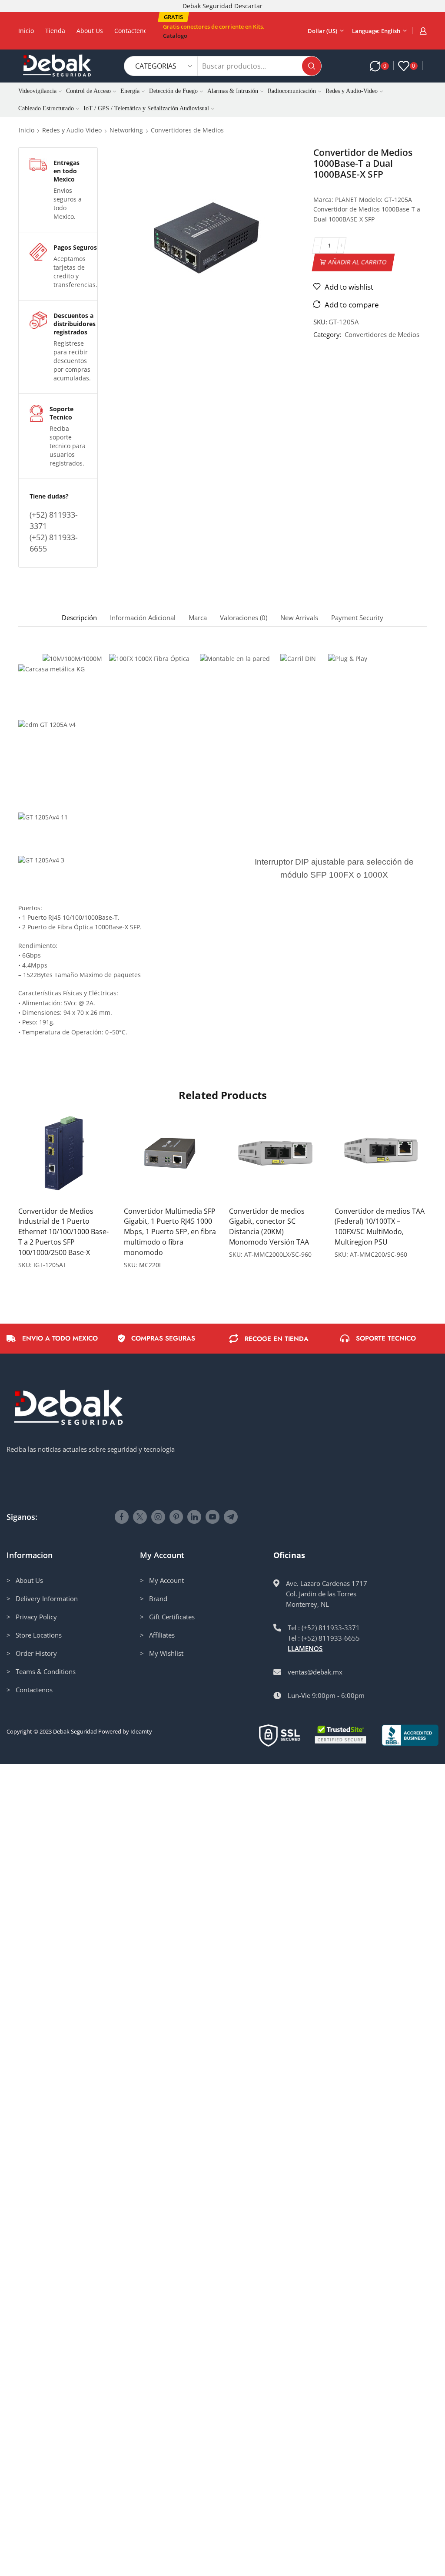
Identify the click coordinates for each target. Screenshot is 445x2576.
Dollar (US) (322, 31)
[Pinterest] (176, 1517)
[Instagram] (158, 1517)
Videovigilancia (37, 91)
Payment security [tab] (357, 618)
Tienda (55, 31)
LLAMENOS (305, 1648)
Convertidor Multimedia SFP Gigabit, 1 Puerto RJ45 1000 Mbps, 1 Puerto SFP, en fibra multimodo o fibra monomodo (170, 1232)
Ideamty (141, 1731)
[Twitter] (140, 1517)
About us (90, 31)
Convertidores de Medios (187, 130)
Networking (126, 130)
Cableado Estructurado (46, 108)
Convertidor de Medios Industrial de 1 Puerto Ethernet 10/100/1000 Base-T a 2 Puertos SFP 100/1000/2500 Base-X (63, 1232)
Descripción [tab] (79, 618)
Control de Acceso (88, 91)
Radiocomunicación (292, 91)
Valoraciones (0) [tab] (244, 618)
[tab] (79, 618)
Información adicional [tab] (143, 618)
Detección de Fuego (173, 91)
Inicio (26, 31)
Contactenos (132, 31)
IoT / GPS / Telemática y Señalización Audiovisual (146, 108)
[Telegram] (231, 1517)
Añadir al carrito (357, 262)
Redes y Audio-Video (352, 91)
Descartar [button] (248, 6)
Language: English (376, 31)
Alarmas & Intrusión (233, 91)
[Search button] (312, 66)
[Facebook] (122, 1517)
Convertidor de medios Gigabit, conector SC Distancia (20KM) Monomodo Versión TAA (269, 1227)
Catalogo (175, 36)
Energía (130, 91)
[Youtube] (213, 1517)
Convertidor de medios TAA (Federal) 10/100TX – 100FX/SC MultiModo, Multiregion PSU (380, 1227)
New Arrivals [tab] (299, 618)
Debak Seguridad (75, 1731)
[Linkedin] (194, 1517)
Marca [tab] (198, 618)
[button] (173, 17)
